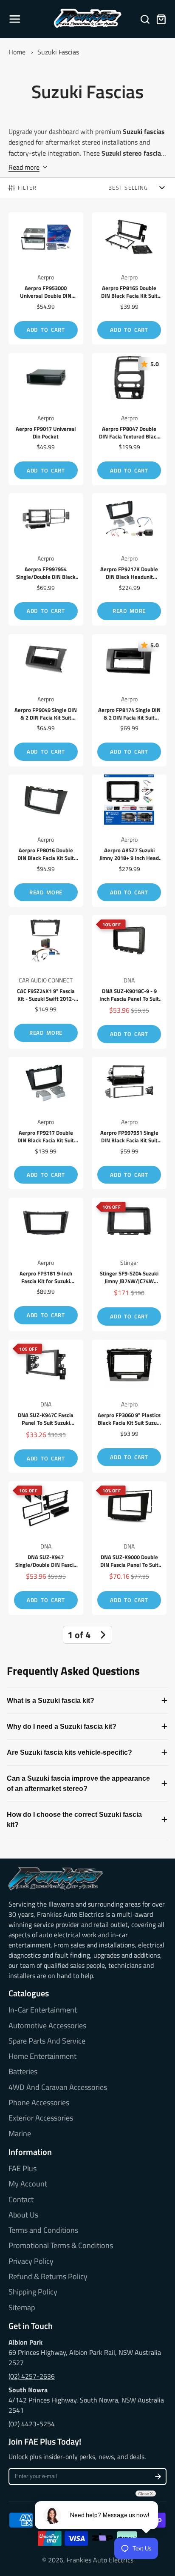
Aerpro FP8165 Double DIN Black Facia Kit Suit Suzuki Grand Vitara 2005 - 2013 (129, 278)
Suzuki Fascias (58, 52)
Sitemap (22, 2308)
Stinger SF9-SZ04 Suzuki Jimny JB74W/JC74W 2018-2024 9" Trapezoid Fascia (129, 1264)
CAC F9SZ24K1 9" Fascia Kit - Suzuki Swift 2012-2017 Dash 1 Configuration (46, 982)
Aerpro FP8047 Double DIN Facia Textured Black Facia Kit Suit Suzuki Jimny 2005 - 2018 (129, 419)
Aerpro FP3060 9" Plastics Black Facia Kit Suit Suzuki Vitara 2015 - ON (129, 1406)
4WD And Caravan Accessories (58, 2087)
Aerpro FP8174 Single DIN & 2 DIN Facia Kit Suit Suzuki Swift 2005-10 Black (129, 700)
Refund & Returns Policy (48, 2277)
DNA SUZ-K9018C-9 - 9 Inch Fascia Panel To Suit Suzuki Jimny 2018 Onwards (129, 982)
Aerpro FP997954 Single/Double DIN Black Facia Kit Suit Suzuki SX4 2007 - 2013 (46, 559)
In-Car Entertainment (43, 2010)
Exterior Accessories (41, 2118)
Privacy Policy (31, 2261)
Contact (21, 2200)
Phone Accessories (39, 2103)
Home (17, 52)
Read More (129, 611)
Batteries (23, 2072)
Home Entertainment (42, 2056)
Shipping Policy (33, 2292)
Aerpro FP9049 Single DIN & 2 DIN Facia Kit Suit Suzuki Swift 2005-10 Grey (46, 700)
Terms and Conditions (43, 2230)
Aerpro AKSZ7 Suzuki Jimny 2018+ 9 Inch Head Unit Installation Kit (129, 841)
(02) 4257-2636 (32, 2376)
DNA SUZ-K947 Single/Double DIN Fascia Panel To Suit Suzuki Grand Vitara (46, 1548)
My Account (28, 2184)
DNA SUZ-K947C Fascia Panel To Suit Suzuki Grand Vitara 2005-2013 (46, 1406)
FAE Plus (23, 2169)
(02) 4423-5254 (32, 2424)
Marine (20, 2134)
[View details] (56, 1879)
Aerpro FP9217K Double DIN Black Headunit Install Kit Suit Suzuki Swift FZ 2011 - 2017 (129, 559)
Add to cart (46, 330)
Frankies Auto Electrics (100, 2560)
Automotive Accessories (47, 2026)
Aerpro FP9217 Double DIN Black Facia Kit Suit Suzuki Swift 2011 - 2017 (46, 1123)
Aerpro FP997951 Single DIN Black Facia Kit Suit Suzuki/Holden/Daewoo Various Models (129, 1123)
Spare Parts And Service (47, 2041)
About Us (23, 2215)
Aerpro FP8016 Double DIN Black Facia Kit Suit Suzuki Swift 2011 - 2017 (46, 841)
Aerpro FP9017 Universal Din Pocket (46, 419)
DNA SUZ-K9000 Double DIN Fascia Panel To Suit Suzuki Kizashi (129, 1548)
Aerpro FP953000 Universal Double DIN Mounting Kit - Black (46, 278)
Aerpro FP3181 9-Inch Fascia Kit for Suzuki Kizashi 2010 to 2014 (46, 1264)
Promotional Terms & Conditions (61, 2246)
